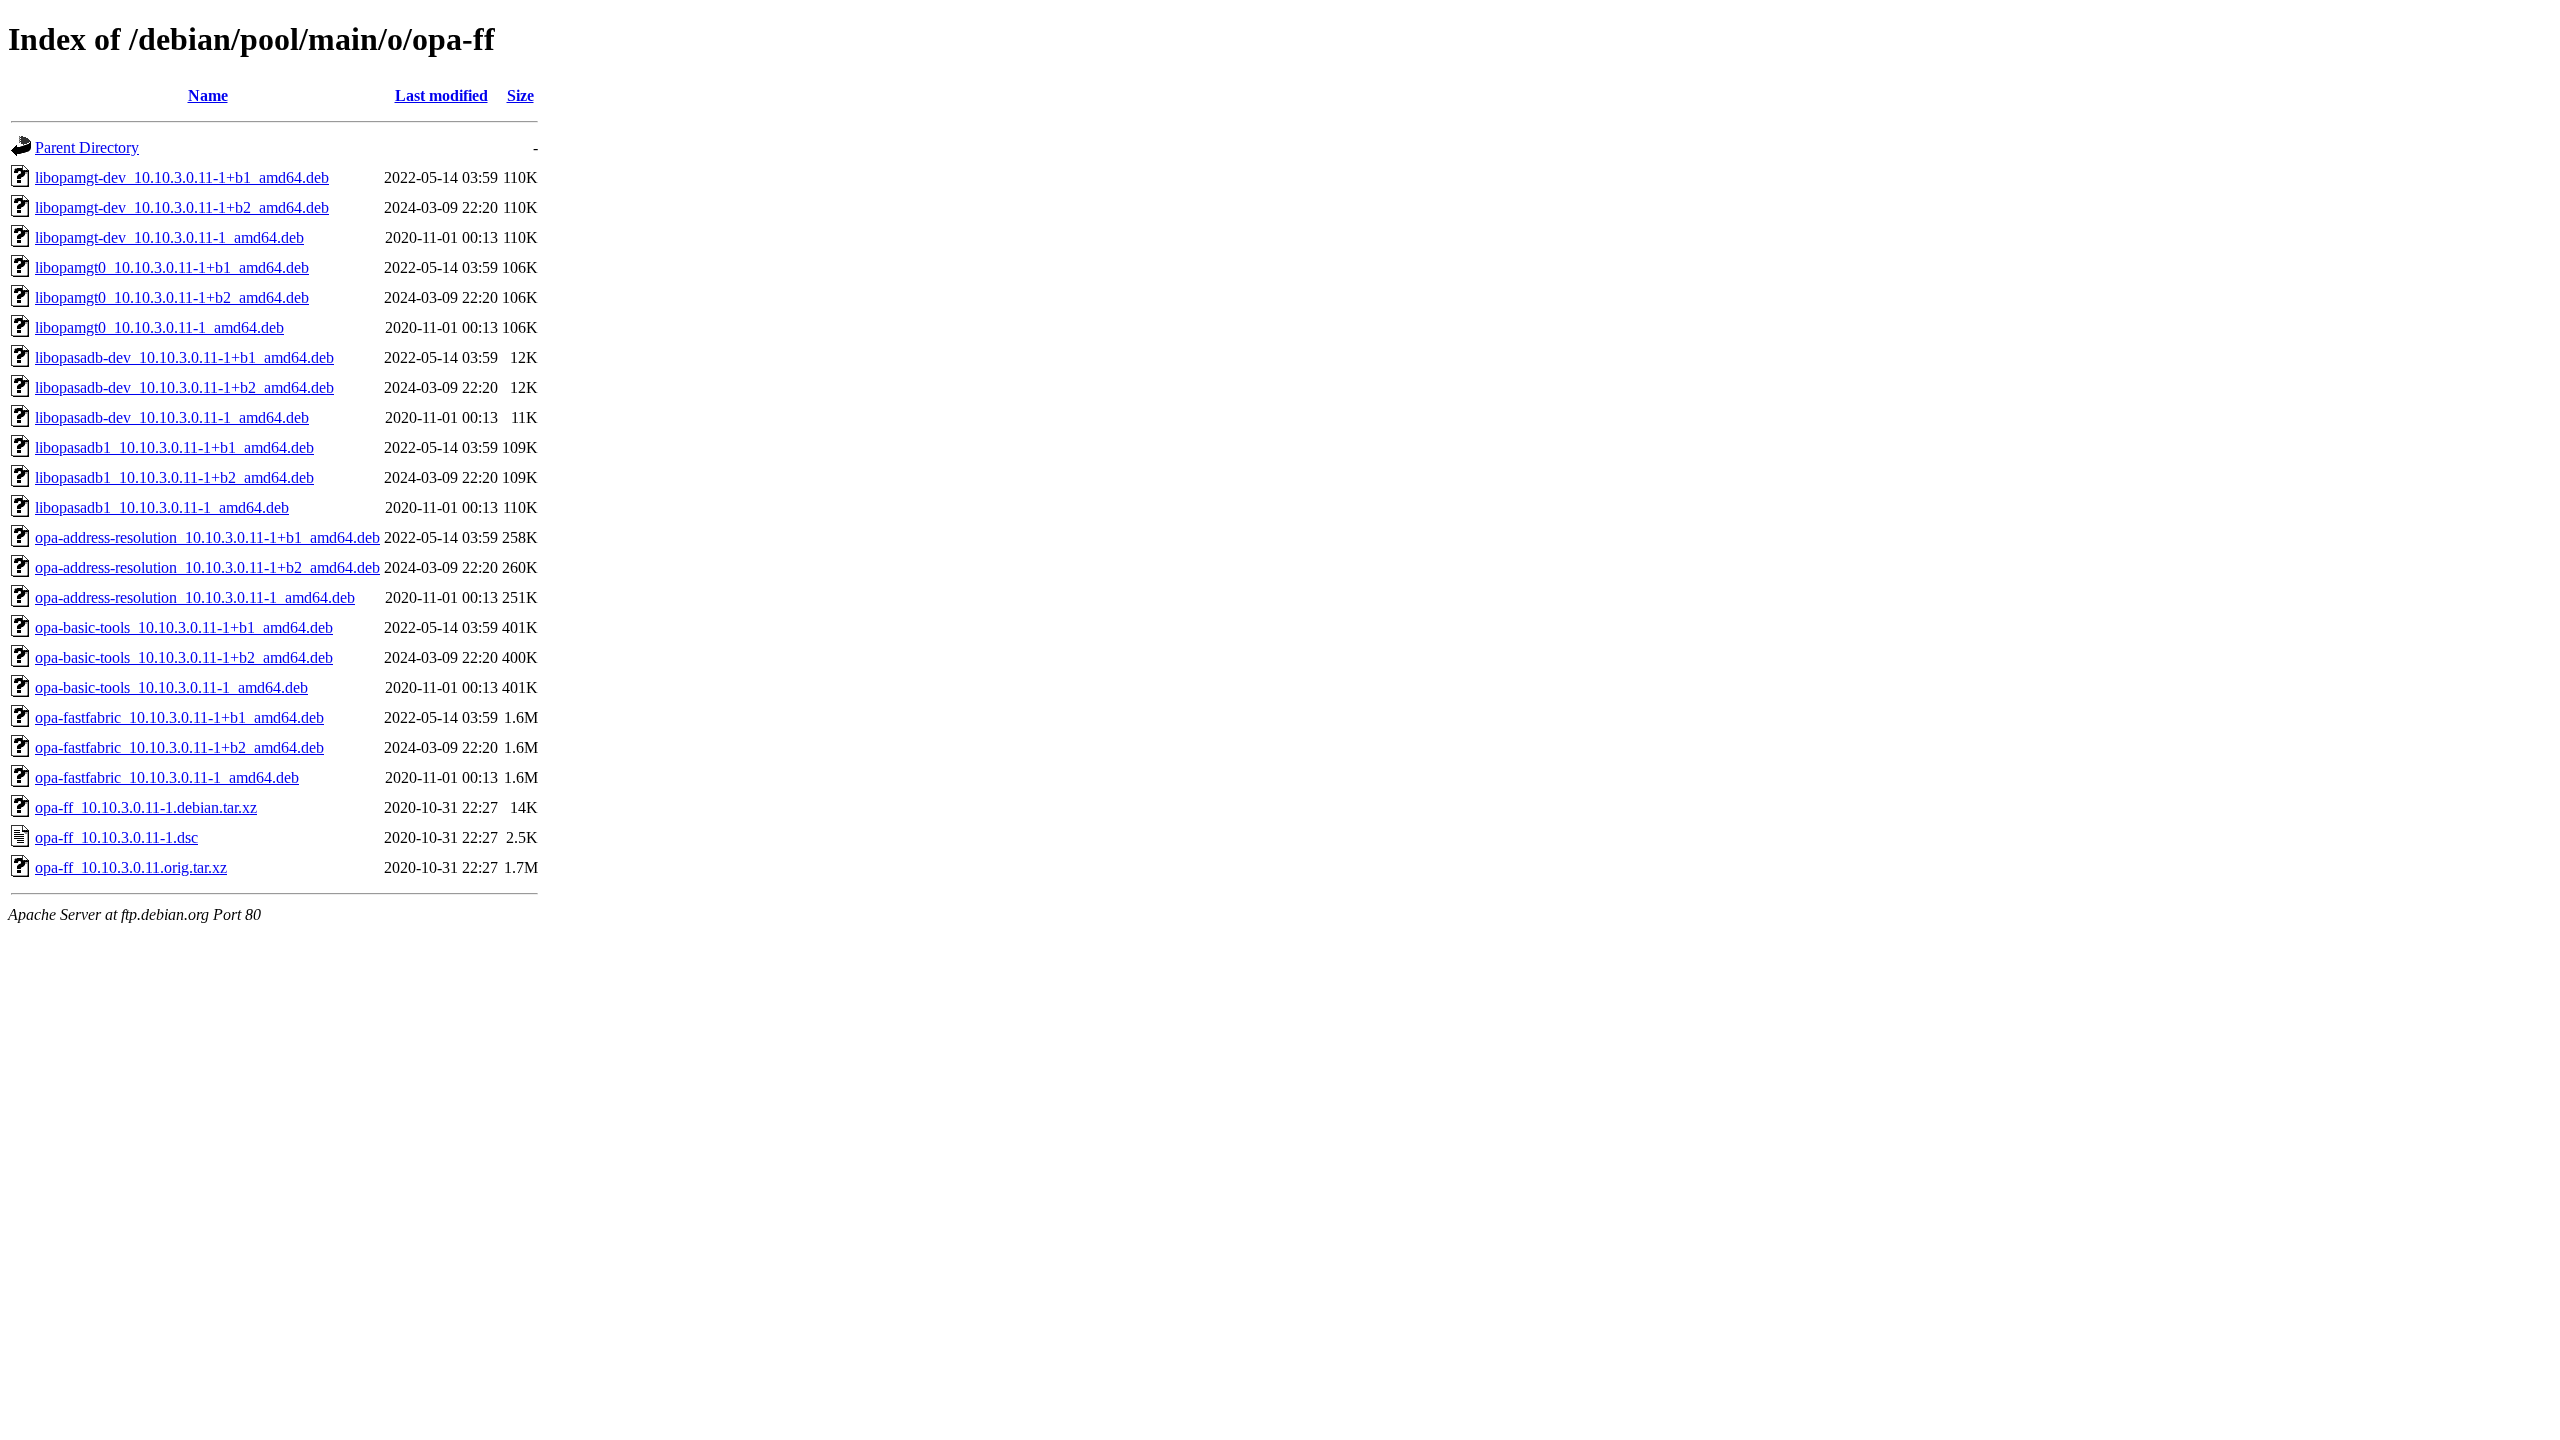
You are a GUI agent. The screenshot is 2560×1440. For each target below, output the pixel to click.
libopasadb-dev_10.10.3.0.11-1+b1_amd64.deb (184, 357)
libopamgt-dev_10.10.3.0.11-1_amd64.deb (169, 237)
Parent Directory (87, 147)
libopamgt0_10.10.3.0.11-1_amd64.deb (159, 327)
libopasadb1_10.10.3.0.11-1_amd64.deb (162, 507)
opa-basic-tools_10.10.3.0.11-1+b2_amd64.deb (184, 657)
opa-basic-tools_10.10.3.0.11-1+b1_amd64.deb (184, 627)
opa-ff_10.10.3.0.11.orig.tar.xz (131, 867)
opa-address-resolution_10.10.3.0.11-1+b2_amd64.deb (207, 567)
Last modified (441, 95)
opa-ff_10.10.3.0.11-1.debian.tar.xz (146, 807)
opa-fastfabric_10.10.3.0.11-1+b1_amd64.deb (179, 717)
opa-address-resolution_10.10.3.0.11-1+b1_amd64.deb (207, 537)
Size (520, 95)
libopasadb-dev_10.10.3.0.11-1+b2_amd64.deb (184, 387)
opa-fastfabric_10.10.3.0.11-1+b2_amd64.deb (179, 747)
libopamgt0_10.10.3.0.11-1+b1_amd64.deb (172, 267)
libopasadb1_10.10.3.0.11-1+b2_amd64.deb (174, 477)
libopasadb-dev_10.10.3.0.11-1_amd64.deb (172, 417)
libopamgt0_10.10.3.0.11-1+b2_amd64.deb (172, 297)
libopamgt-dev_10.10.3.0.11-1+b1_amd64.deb (182, 177)
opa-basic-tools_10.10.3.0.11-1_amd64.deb (171, 687)
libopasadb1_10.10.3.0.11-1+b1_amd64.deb (174, 447)
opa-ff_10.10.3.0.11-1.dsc (116, 837)
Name (208, 95)
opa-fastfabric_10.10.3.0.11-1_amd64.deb (167, 777)
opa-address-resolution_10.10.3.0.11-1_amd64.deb (195, 597)
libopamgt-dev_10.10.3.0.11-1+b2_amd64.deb (182, 207)
